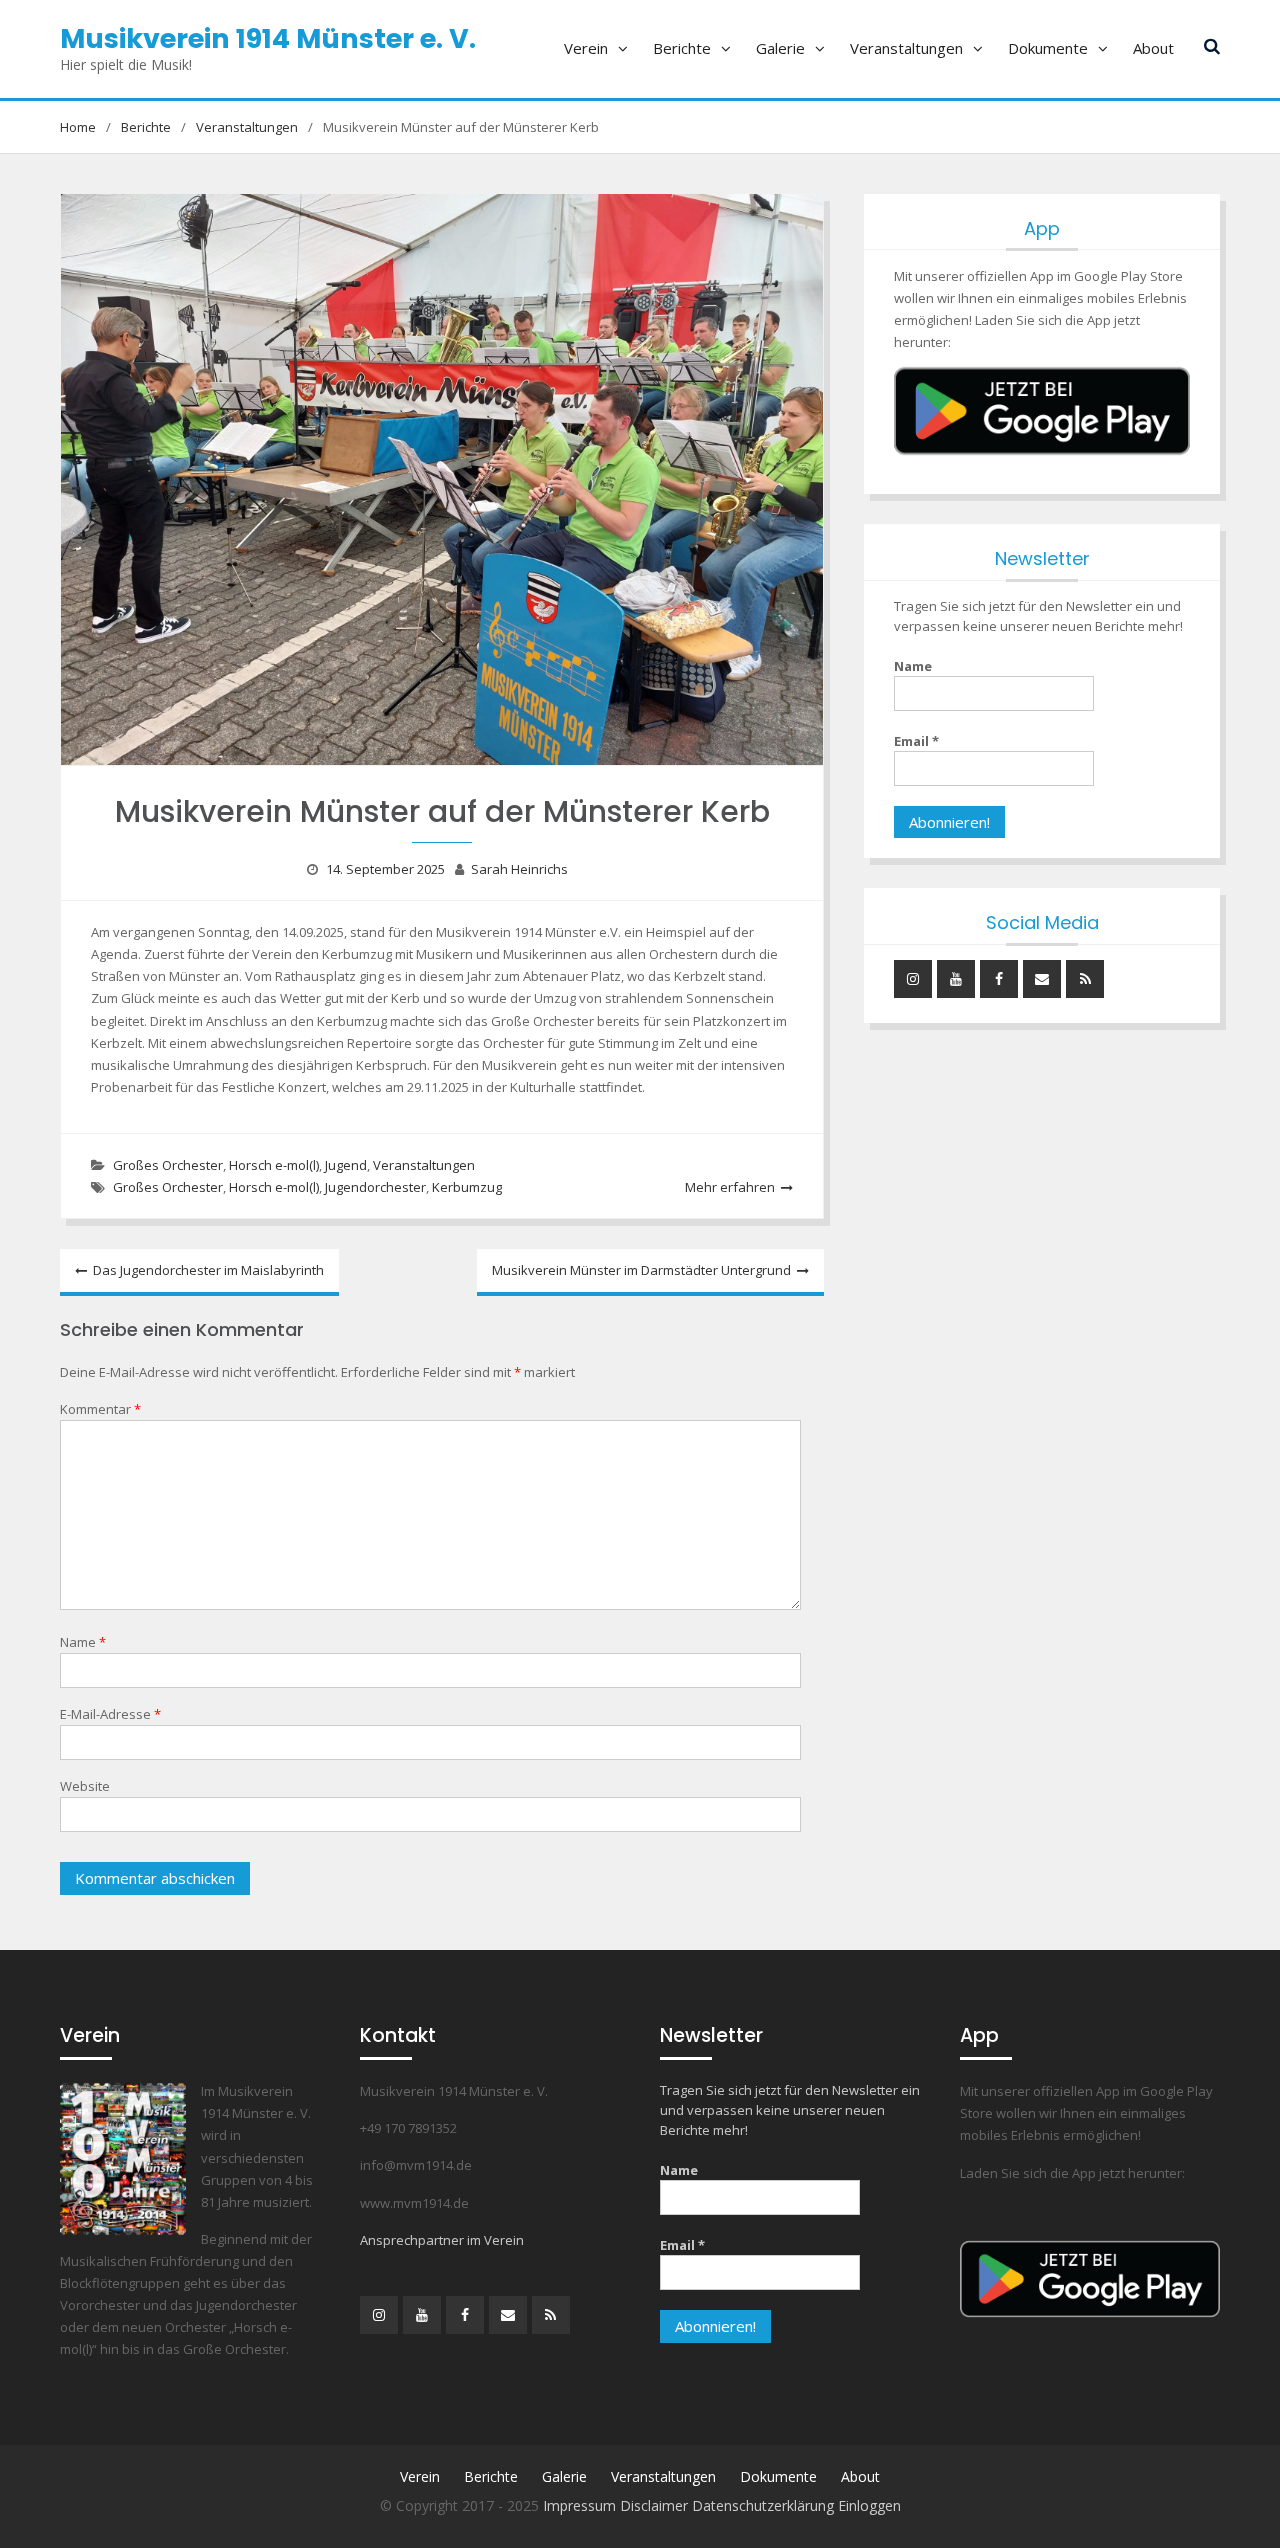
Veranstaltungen (906, 48)
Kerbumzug (467, 1187)
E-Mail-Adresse (110, 1714)
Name (83, 1642)
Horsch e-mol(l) (274, 1165)
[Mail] (1042, 979)
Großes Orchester (168, 1165)
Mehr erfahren (730, 1187)
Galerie (780, 48)
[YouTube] (956, 979)
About (1153, 48)
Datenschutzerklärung (765, 2505)
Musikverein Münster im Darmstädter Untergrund (641, 1270)
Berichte (682, 48)
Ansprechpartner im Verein (442, 2240)
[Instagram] (913, 979)
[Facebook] (999, 979)
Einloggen (869, 2505)
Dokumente (1048, 48)
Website (85, 1786)
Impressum (581, 2505)
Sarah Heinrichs (519, 869)
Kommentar (100, 1409)
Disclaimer (656, 2505)
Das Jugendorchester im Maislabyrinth (208, 1270)
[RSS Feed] (1085, 979)
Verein (586, 48)
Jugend (346, 1165)
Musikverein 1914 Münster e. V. (268, 38)
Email (916, 741)
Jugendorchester (375, 1187)
